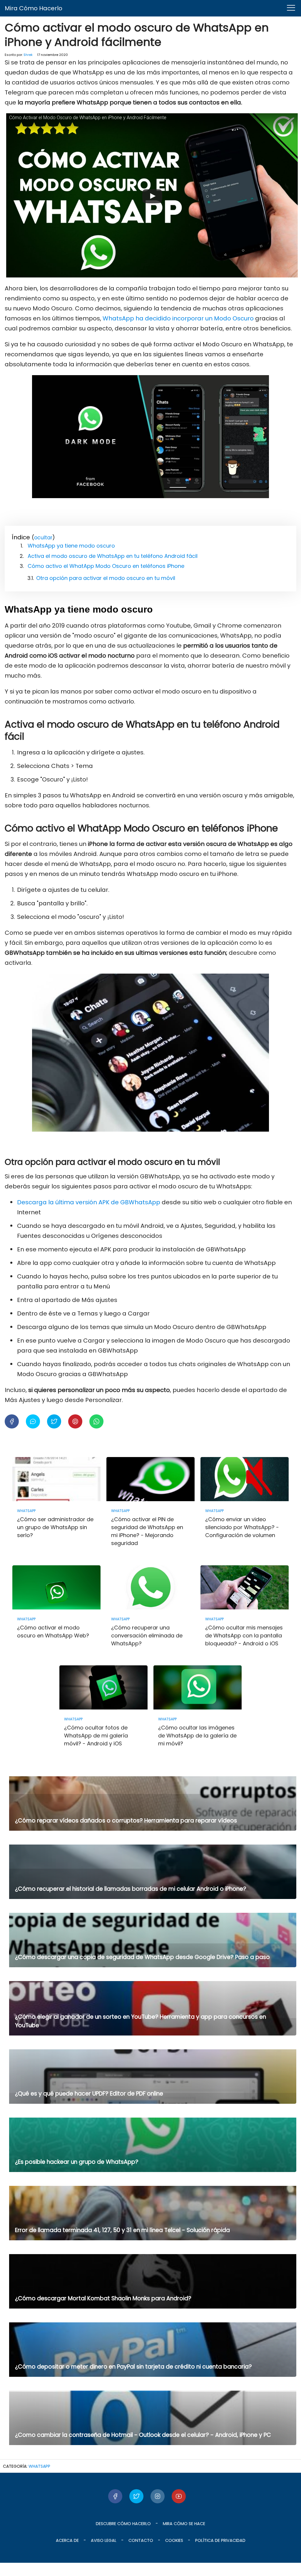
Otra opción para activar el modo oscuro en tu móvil (106, 578)
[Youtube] (179, 2496)
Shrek (28, 55)
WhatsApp (39, 2466)
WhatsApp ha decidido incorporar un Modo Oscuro (179, 318)
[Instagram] (158, 2496)
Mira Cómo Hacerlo (34, 8)
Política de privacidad (220, 2540)
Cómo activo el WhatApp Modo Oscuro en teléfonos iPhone (106, 566)
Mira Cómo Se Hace (184, 2524)
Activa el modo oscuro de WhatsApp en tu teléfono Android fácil (113, 556)
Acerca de (67, 2540)
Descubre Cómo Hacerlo (123, 2524)
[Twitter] (136, 2496)
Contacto (141, 2540)
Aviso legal (104, 2540)
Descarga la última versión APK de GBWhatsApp (89, 1202)
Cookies (174, 2540)
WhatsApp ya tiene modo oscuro (71, 546)
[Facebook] (115, 2496)
